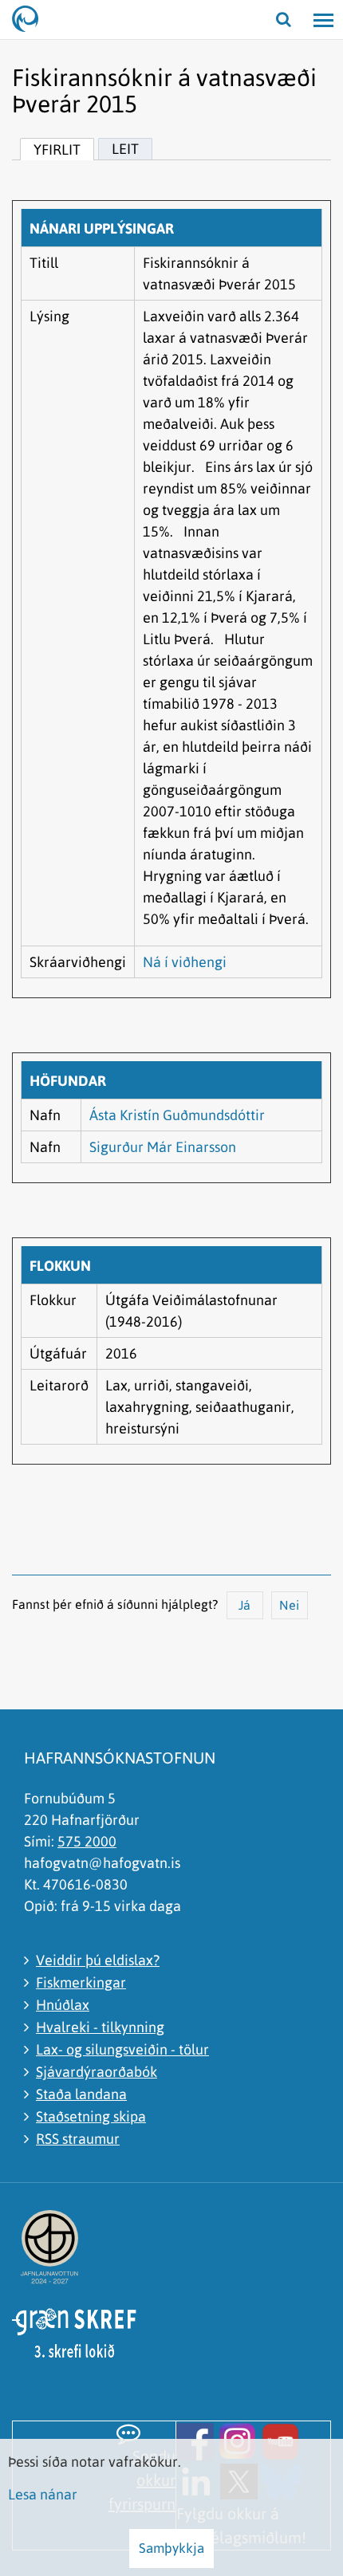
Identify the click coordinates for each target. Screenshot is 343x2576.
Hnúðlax (63, 2005)
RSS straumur (78, 2139)
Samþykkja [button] (171, 2548)
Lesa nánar (43, 2494)
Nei (289, 1605)
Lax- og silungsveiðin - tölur (122, 2049)
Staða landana (81, 2094)
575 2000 (87, 1841)
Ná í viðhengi (185, 962)
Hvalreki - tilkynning (100, 2027)
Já (244, 1605)
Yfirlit (57, 149)
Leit (125, 149)
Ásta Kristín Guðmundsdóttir (177, 1115)
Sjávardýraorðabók (97, 2072)
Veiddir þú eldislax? (98, 1960)
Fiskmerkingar (81, 1982)
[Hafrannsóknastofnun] (32, 20)
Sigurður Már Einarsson (163, 1147)
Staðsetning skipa (91, 2116)
